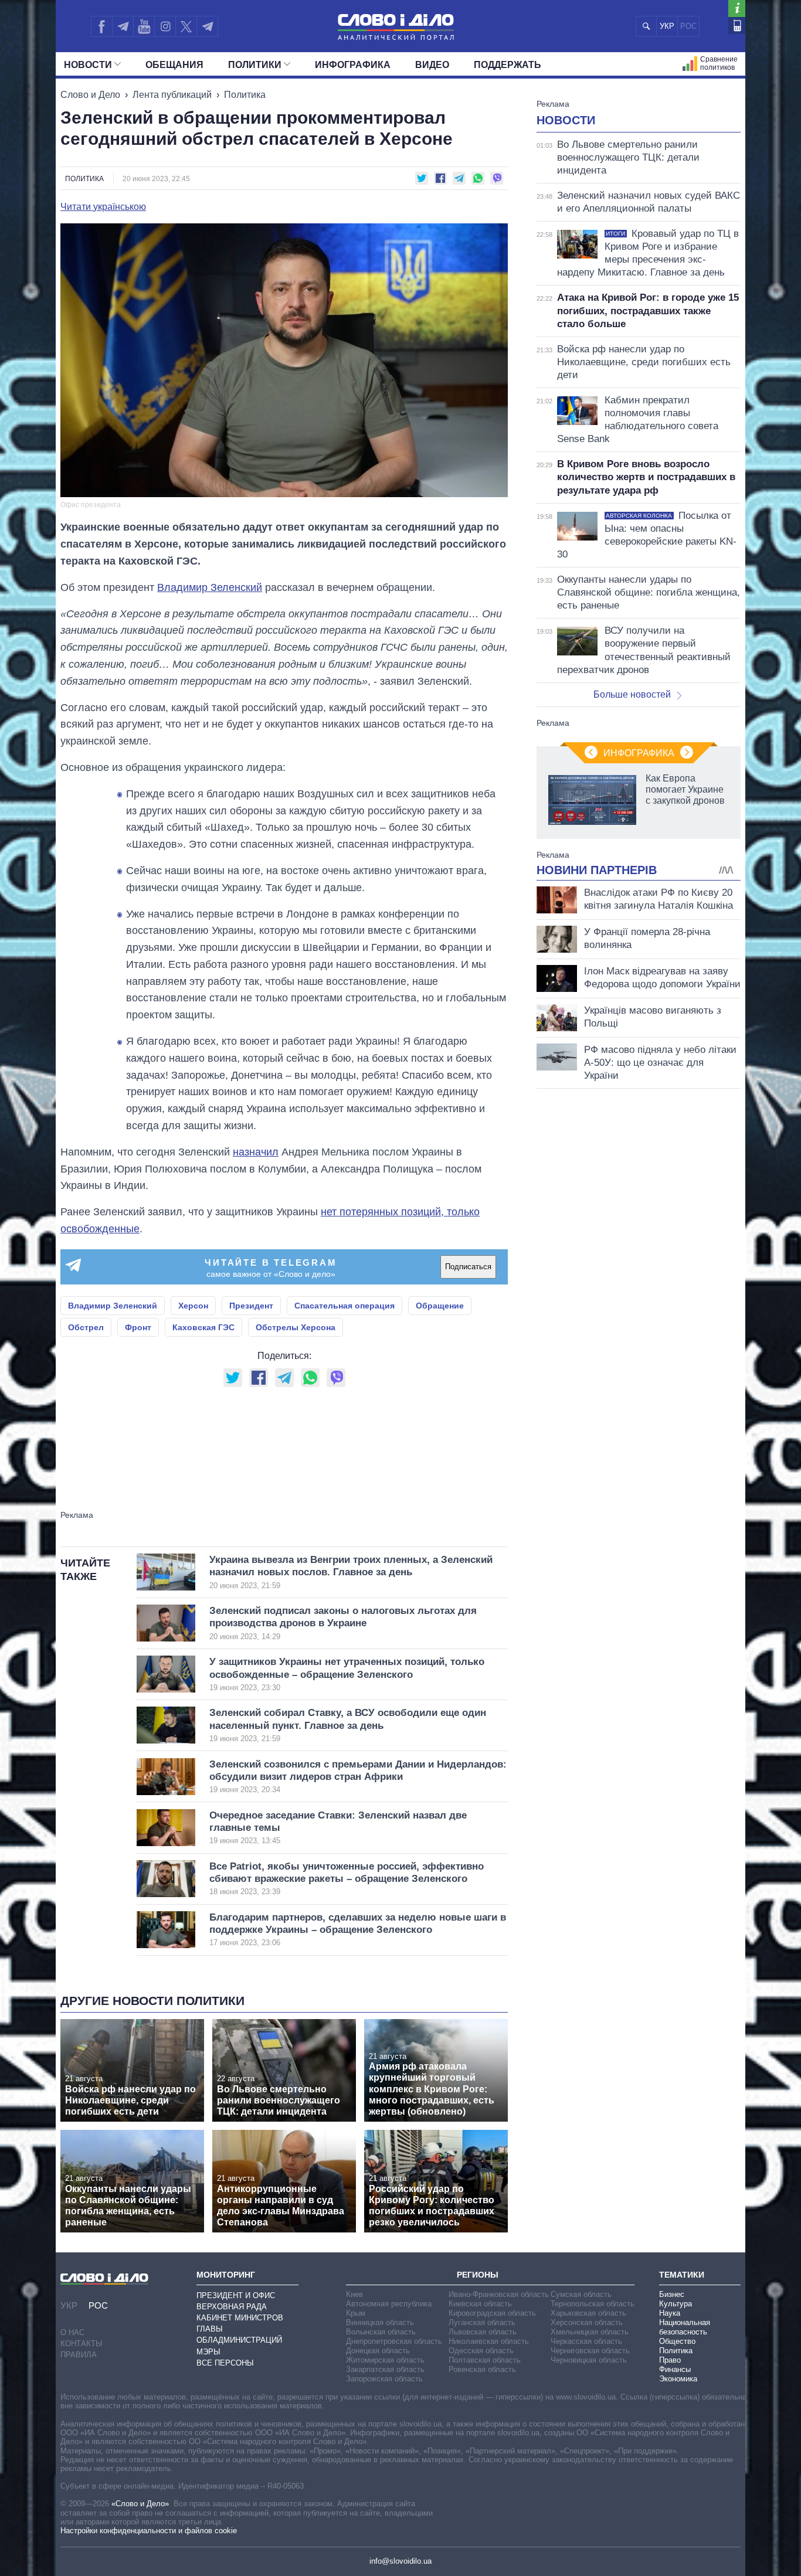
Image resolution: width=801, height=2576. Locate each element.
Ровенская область (482, 2369)
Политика (245, 95)
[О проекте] (737, 9)
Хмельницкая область (590, 2332)
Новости (88, 65)
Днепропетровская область (394, 2341)
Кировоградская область (492, 2313)
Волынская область (381, 2332)
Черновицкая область (589, 2360)
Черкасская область (586, 2341)
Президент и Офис (236, 2295)
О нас (72, 2332)
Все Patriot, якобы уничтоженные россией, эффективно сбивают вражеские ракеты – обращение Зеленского (347, 1879)
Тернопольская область (593, 2304)
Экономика (678, 2379)
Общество (677, 2341)
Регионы (478, 2275)
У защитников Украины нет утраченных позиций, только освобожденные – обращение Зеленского (347, 1674)
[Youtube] (144, 26)
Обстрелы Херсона (296, 1327)
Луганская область (482, 2322)
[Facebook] (101, 26)
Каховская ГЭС (203, 1327)
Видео (432, 65)
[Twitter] (186, 26)
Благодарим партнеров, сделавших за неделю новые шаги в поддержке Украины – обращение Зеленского (358, 1930)
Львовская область (483, 2332)
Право (670, 2360)
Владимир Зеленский (210, 587)
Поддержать (508, 65)
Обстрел (86, 1327)
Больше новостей (632, 694)
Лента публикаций (172, 95)
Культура (676, 2304)
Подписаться (468, 1267)
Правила (79, 2355)
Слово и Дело (90, 95)
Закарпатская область (385, 2369)
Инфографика (353, 65)
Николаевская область (489, 2341)
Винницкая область (380, 2322)
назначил (256, 1152)
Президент (251, 1306)
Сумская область (581, 2294)
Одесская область (481, 2351)
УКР (667, 26)
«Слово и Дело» (140, 2504)
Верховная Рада (232, 2307)
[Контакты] (737, 26)
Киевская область (480, 2304)
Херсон (193, 1306)
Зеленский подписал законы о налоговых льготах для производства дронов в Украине (343, 1623)
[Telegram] (123, 26)
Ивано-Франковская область (499, 2294)
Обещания (174, 65)
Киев (354, 2294)
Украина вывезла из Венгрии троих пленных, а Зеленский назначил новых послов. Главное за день (351, 1572)
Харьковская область (588, 2313)
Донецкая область (378, 2351)
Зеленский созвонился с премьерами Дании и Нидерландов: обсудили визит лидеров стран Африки (358, 1777)
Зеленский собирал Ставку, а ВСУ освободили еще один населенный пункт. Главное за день (348, 1725)
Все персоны (225, 2363)
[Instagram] (165, 26)
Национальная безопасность (685, 2327)
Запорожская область (384, 2379)
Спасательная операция (345, 1306)
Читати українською (103, 207)
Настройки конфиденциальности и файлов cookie (149, 2531)
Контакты (82, 2344)
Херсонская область (587, 2322)
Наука (670, 2313)
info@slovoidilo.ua (400, 2561)
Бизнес (672, 2294)
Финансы (675, 2369)
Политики (255, 65)
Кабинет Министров (240, 2318)
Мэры (208, 2352)
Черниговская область (590, 2351)
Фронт (138, 1327)
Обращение (440, 1306)
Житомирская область (385, 2360)
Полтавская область (485, 2360)
